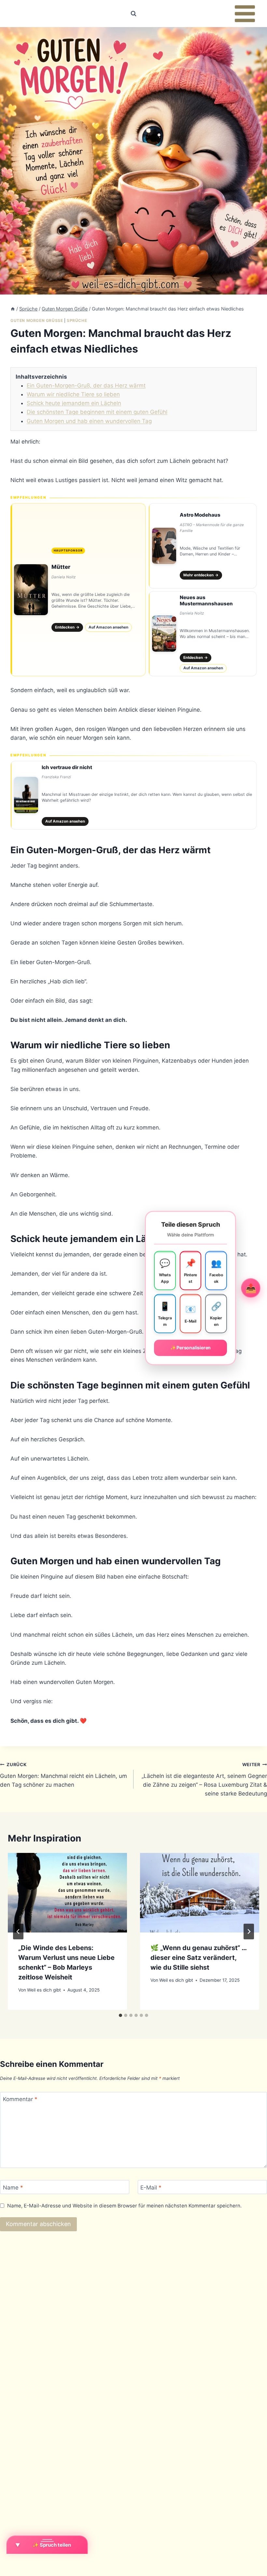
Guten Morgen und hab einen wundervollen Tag (89, 421)
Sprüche (77, 320)
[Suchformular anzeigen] (133, 14)
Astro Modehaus (200, 515)
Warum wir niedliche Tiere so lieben (73, 394)
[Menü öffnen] (245, 14)
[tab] (120, 2015)
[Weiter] (249, 1932)
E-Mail (151, 2187)
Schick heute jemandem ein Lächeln (74, 403)
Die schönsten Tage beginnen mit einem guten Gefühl (97, 412)
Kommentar (20, 2099)
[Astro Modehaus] (203, 546)
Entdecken (67, 627)
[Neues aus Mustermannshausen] (203, 634)
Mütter (61, 567)
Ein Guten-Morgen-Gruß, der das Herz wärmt (86, 386)
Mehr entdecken (201, 575)
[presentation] (67, 1893)
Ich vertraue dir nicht (67, 767)
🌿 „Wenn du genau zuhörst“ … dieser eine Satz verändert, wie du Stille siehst (198, 1958)
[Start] (13, 309)
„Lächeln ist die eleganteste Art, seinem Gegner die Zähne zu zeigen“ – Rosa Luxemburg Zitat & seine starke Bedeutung (204, 1779)
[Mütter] (78, 590)
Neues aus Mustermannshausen (206, 600)
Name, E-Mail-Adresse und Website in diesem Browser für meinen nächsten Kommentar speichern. (124, 2206)
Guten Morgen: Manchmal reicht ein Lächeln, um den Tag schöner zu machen (63, 1775)
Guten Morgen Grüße (37, 320)
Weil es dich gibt (44, 1990)
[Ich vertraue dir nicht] (133, 795)
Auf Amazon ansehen (108, 627)
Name (13, 2187)
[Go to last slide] (18, 1932)
